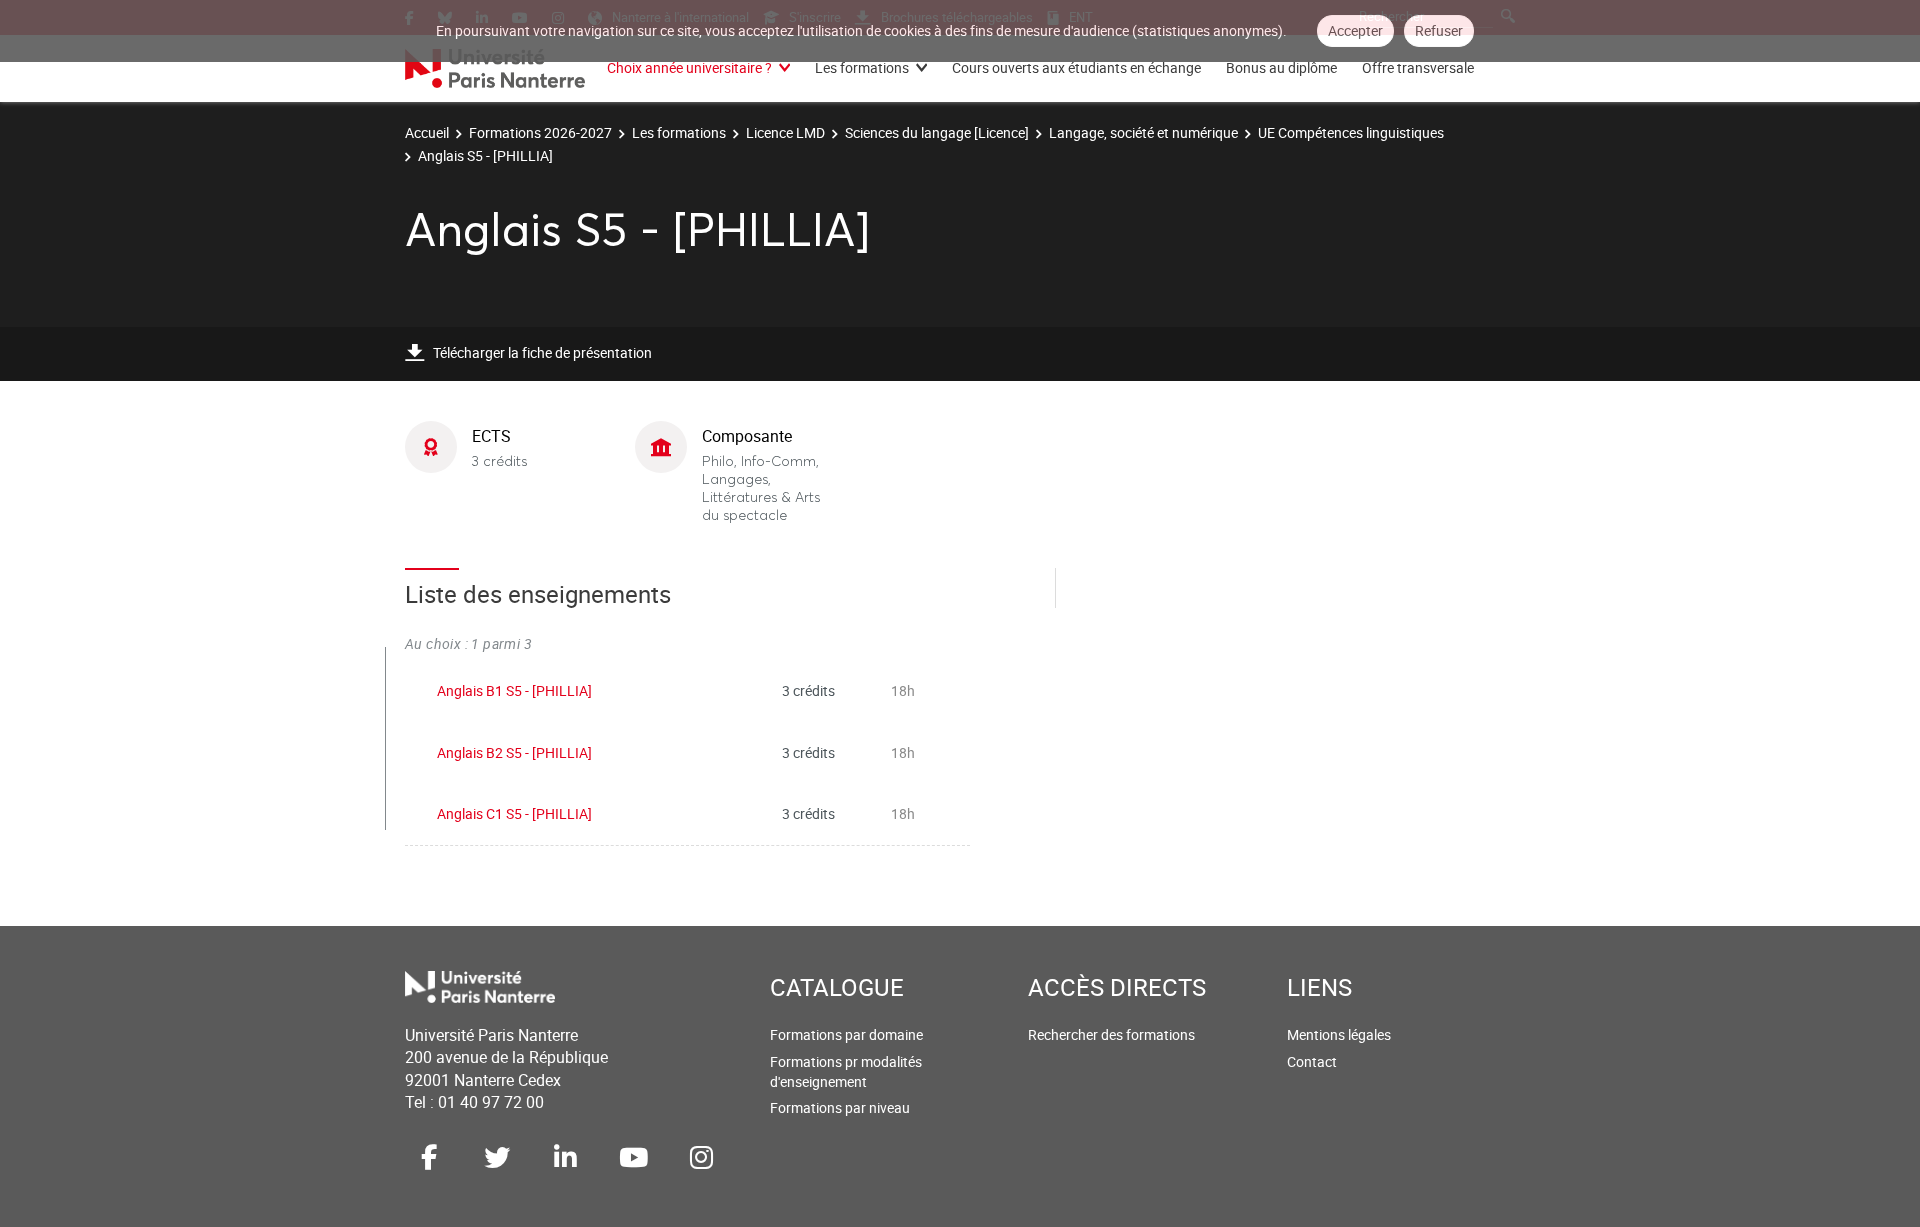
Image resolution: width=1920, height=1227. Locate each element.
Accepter (1355, 30)
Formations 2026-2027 (540, 132)
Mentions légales (1339, 1034)
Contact (1312, 1061)
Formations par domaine (846, 1034)
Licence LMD (785, 132)
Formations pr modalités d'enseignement (846, 1071)
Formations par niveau (840, 1107)
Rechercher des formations (1111, 1034)
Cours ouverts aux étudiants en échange (1076, 67)
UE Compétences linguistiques (1351, 132)
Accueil (427, 132)
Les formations (862, 67)
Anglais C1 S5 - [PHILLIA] (514, 813)
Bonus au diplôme (1281, 67)
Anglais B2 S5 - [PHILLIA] (514, 752)
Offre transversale (1418, 67)
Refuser (1439, 30)
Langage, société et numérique (1143, 132)
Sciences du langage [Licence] (937, 132)
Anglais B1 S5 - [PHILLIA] (514, 690)
